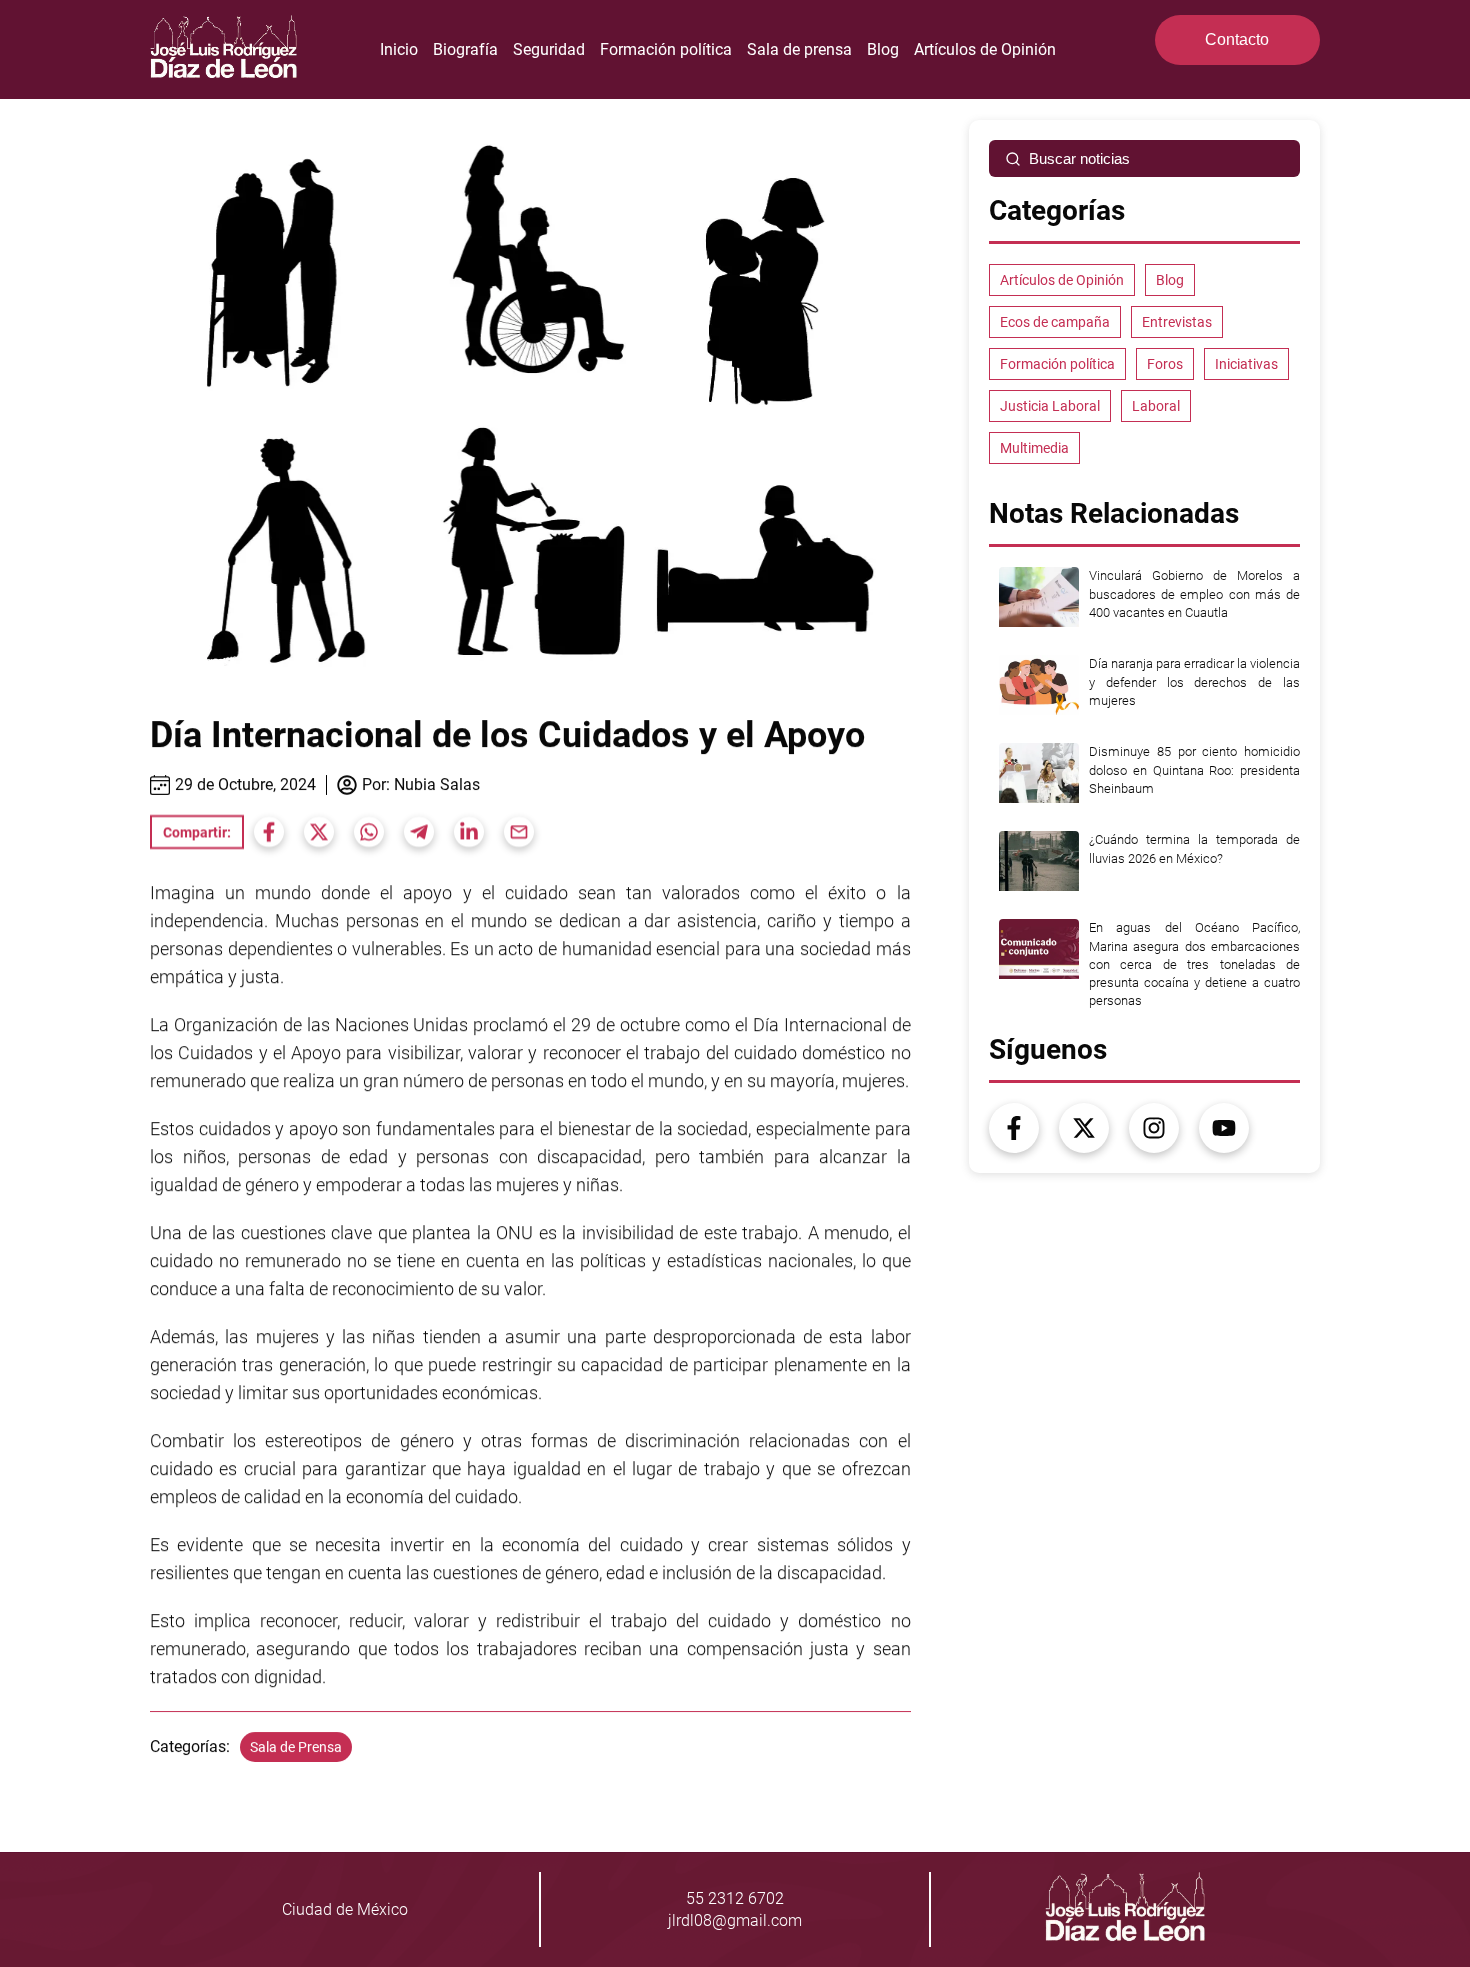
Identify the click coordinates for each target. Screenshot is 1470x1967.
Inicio (399, 49)
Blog (883, 49)
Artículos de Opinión (985, 49)
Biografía (465, 49)
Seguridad (549, 49)
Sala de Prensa (296, 1747)
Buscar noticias (1079, 158)
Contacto (1237, 39)
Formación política (666, 49)
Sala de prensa (799, 49)
